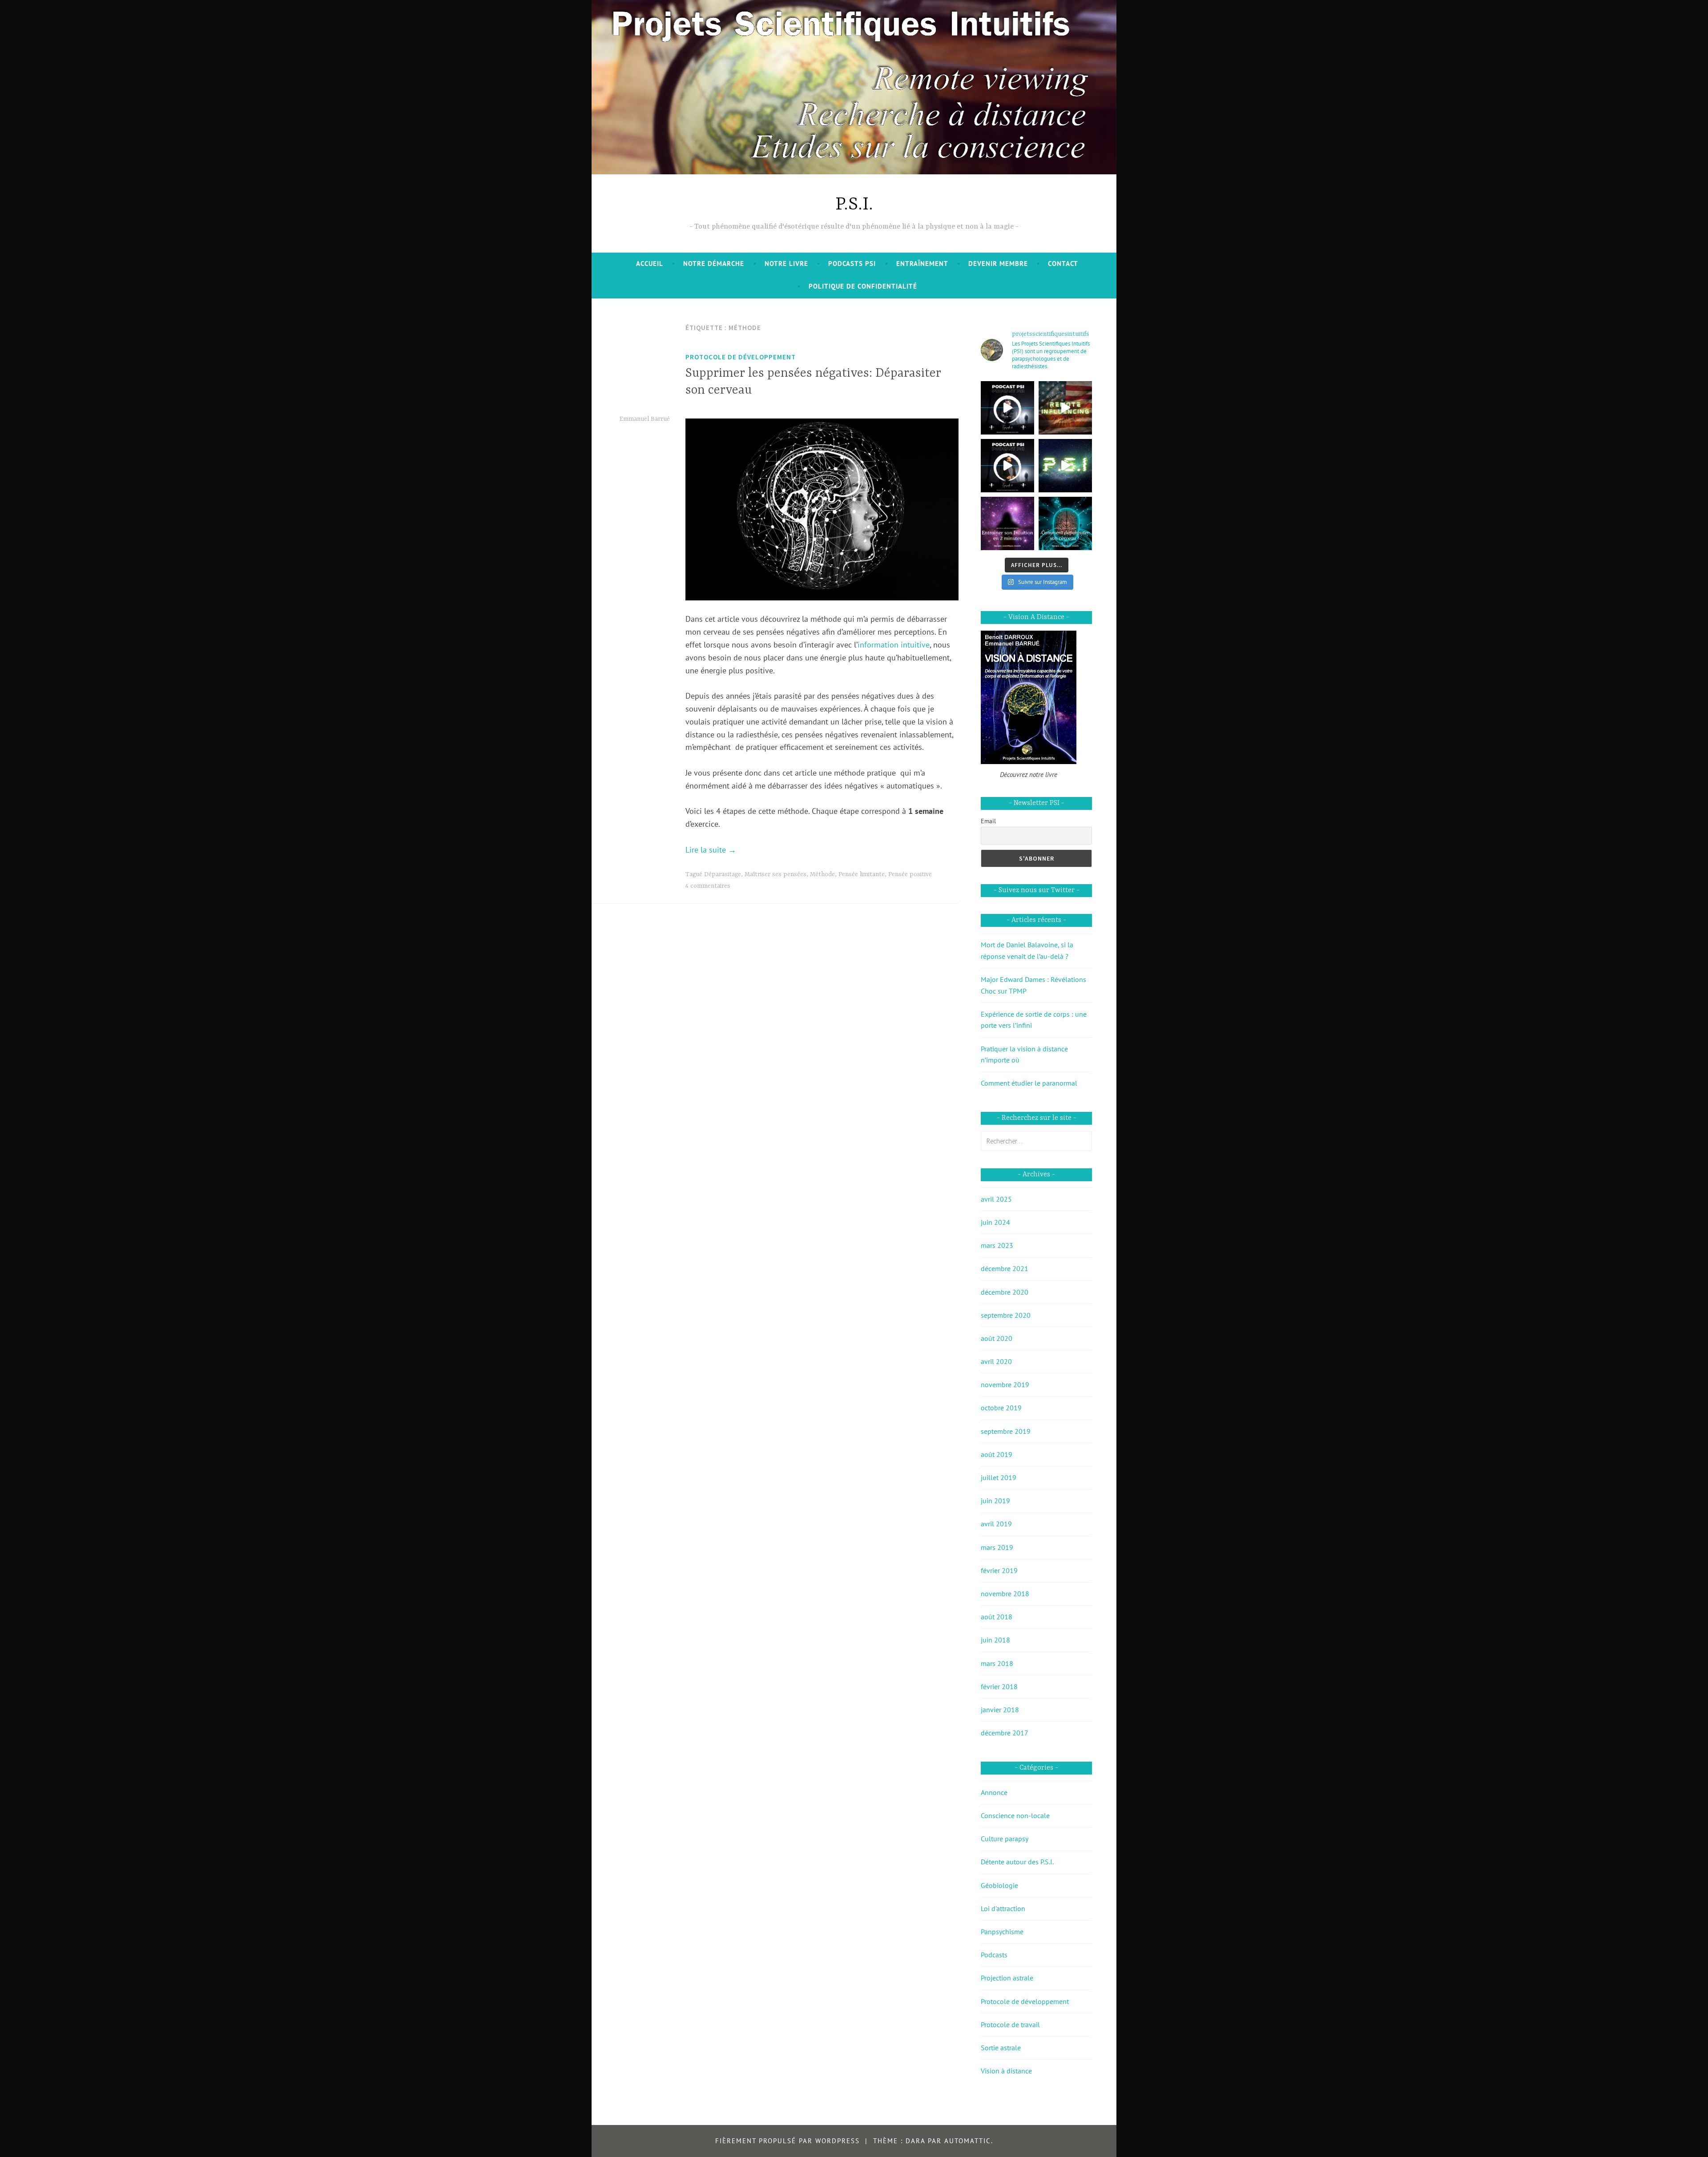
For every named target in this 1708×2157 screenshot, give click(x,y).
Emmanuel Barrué (645, 419)
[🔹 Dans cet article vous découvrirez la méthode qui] (1065, 523)
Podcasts (994, 1955)
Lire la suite (711, 850)
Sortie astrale (1001, 2048)
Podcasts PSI (852, 264)
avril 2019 (996, 1524)
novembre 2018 (1005, 1594)
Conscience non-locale (1015, 1815)
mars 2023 (997, 1245)
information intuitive (894, 645)
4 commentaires (708, 886)
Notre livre (786, 264)
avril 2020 (996, 1361)
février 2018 (999, 1686)
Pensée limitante (862, 874)
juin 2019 (995, 1501)
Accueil (650, 264)
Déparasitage (723, 874)
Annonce (994, 1792)
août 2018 (997, 1617)
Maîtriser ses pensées (775, 874)
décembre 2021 (1005, 1268)
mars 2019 (997, 1547)
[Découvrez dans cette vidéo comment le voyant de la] (1065, 408)
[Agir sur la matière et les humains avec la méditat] (1007, 408)
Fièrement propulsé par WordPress (788, 2141)
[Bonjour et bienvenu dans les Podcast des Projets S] (1007, 466)
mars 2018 (997, 1663)
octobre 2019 (1001, 1408)
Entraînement (922, 264)
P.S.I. (854, 205)
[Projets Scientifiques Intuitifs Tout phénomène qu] (1065, 466)
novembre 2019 (1005, 1384)
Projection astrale (1007, 1978)
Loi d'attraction (1003, 1908)
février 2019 (999, 1570)
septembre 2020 (1006, 1315)
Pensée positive (910, 874)
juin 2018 (995, 1640)
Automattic (968, 2141)
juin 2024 (995, 1222)
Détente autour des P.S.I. (1017, 1862)
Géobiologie (999, 1885)
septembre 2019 (1006, 1431)
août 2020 (997, 1338)
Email (988, 821)
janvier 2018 (1000, 1710)
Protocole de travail (1010, 2024)
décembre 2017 (1005, 1733)
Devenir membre (998, 264)
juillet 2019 (999, 1477)
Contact (1063, 264)
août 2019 (997, 1454)
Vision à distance (1006, 2071)
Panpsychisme (1002, 1932)
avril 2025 (996, 1199)
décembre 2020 (1005, 1292)
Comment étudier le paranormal (1029, 1083)
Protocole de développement (741, 357)
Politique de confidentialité (863, 286)
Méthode (822, 874)
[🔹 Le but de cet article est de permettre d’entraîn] (1007, 523)
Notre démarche (714, 264)
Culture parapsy (1005, 1839)
